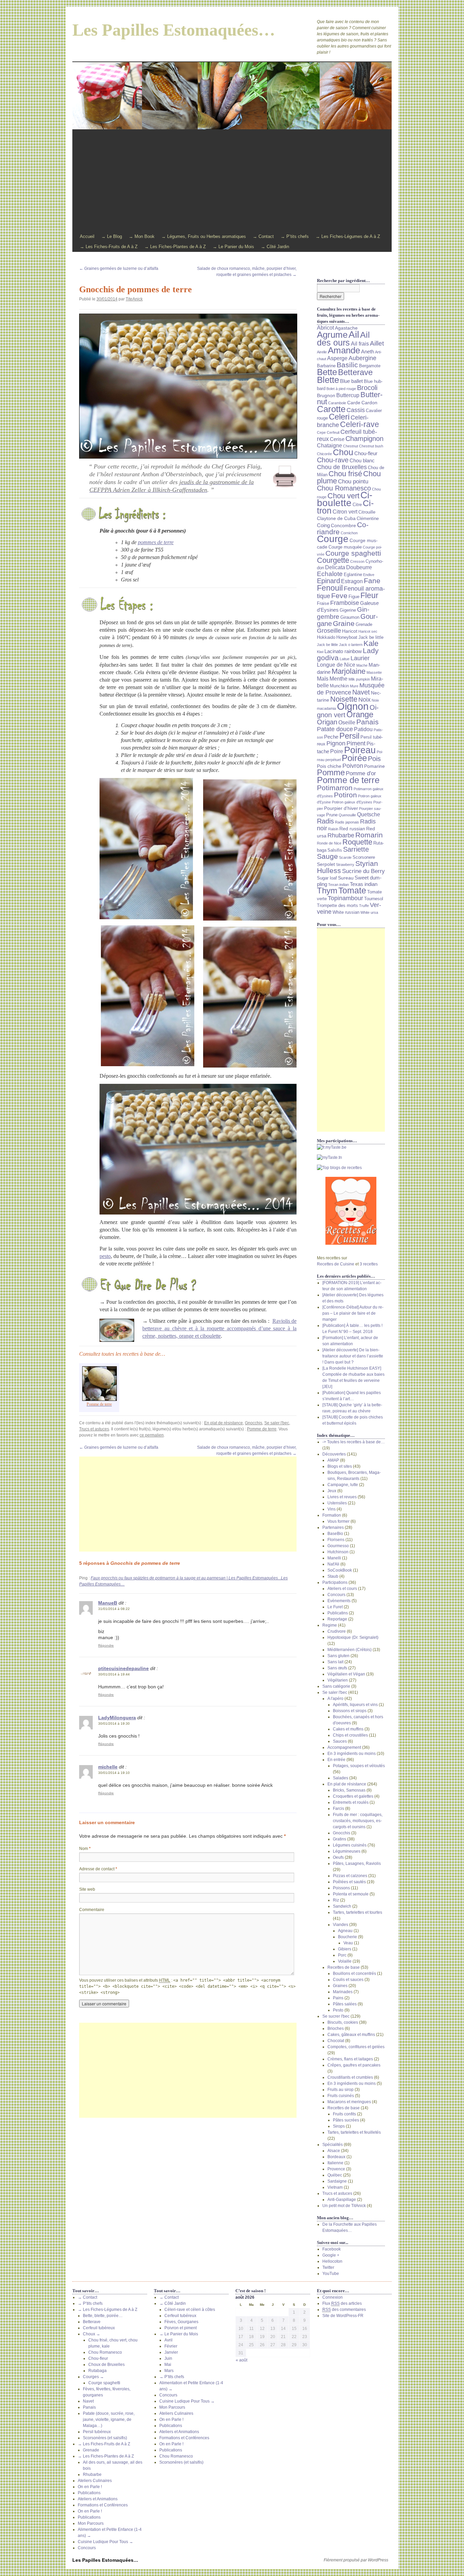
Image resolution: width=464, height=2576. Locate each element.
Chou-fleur (366, 453)
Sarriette (356, 849)
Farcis (338, 1809)
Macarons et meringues (349, 2102)
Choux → (92, 2334)
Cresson (357, 561)
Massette (374, 672)
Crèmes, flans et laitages (350, 2059)
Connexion (333, 2297)
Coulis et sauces (348, 1980)
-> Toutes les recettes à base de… (354, 1442)
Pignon (336, 743)
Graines (340, 1986)
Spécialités (333, 2145)
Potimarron (335, 788)
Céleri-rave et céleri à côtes (190, 2310)
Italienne (335, 2163)
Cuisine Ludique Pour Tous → (105, 2542)
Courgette (333, 560)
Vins (332, 1509)
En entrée (336, 1760)
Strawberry (345, 865)
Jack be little (371, 637)
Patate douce (335, 729)
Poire (337, 751)
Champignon (364, 438)
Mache (362, 665)
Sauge (327, 856)
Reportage (337, 1619)
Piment (356, 743)
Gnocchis (254, 1423)
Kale (371, 643)
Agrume (332, 335)
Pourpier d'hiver (341, 808)
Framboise (345, 603)
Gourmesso (338, 1546)
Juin (168, 2358)
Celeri (339, 417)
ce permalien (152, 1435)
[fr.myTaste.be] (351, 1147)
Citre (357, 505)
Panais (368, 722)
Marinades (343, 1992)
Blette (328, 380)
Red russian (352, 829)
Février (171, 2346)
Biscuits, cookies (343, 2022)
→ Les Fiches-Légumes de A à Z (348, 236)
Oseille (347, 722)
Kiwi (320, 652)
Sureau (346, 878)
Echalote (330, 574)
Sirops (339, 2126)
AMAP (333, 1460)
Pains (338, 1998)
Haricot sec (368, 631)
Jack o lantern (351, 645)
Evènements (339, 1601)
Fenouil (330, 588)
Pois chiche (329, 766)
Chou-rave (333, 460)
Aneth (368, 352)
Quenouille (347, 815)
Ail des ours (343, 339)
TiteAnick (134, 299)
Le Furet (335, 1607)
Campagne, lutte (343, 1485)
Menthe (338, 679)
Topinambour (345, 898)
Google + (331, 2255)
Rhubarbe (341, 835)
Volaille (345, 1961)
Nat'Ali (333, 1564)
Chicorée (324, 454)
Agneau (345, 1931)
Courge (333, 539)
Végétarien (338, 1680)
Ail (354, 334)
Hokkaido (326, 637)
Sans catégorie (336, 1686)
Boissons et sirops (350, 1711)
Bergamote (370, 366)
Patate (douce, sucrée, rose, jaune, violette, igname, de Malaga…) (109, 2420)
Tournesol (374, 899)
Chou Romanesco (344, 488)
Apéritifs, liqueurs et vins (355, 1705)
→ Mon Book (142, 236)
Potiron (345, 795)
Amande (344, 350)
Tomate (352, 891)
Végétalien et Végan (346, 1674)
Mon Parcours (91, 2523)
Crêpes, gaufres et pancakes (354, 2065)
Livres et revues (342, 1497)
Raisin (333, 829)
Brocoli (367, 388)
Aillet (377, 343)
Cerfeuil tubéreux (99, 2328)
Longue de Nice (336, 665)
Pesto (338, 2010)
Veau (348, 1943)
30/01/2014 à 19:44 (114, 1674)
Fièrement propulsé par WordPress (356, 2560)
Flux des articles (342, 2303)
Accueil (87, 236)
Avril (168, 2340)
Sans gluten (338, 1656)
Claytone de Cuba (336, 518)
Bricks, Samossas (349, 1790)
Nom (85, 1849)
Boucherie (347, 1937)
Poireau (360, 750)
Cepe (321, 432)
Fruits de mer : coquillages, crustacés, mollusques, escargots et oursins (358, 1821)
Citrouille (367, 512)
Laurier (360, 658)
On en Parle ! (90, 2487)
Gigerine (348, 610)
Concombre (343, 525)
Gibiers (345, 1949)
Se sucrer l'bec (336, 2016)
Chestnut (351, 446)
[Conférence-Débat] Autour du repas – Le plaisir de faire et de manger (353, 1313)
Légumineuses (347, 1851)
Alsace (334, 2151)
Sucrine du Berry (363, 871)
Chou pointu (353, 481)
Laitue (345, 659)
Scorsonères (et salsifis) (105, 2438)
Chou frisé (345, 474)
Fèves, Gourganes (181, 2322)
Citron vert (345, 512)
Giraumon (350, 617)
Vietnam (335, 2187)
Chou (343, 452)
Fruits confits (344, 2114)
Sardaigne (337, 2181)
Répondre (106, 1645)
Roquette (357, 842)
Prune (332, 815)
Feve (339, 596)
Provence (336, 2169)
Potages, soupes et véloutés (359, 1766)
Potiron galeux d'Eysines (352, 802)
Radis (325, 821)
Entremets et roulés (351, 1802)
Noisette (344, 699)
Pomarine (374, 766)
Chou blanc (362, 461)
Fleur (369, 595)
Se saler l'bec (277, 1423)
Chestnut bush (371, 446)
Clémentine (368, 519)
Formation (332, 1515)
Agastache (346, 328)
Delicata (335, 567)
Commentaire (92, 1910)
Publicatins (338, 1613)
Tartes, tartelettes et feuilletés (354, 2132)
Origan (327, 722)
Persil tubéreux (97, 2432)
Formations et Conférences (103, 2505)
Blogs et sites (340, 1466)
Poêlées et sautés (349, 1882)
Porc (342, 1955)
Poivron (353, 766)
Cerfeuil (333, 432)
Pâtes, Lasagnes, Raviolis (357, 1864)
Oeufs (338, 1857)
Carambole (337, 403)
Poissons (341, 1888)
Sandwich (342, 1906)
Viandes (341, 1925)
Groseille (329, 631)
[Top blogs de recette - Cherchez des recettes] (351, 1168)
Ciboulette (345, 499)
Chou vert (343, 496)
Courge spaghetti (353, 553)
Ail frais (360, 344)
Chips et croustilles (350, 1735)
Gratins (340, 1839)
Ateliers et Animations (98, 2499)
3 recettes (369, 1264)
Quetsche (369, 814)
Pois (374, 759)
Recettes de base (344, 1967)
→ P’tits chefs (295, 236)
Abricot (325, 328)
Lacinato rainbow (343, 651)
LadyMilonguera (117, 1718)
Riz (336, 1900)
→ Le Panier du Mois (233, 247)
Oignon (353, 706)
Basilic (347, 365)
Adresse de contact (98, 1869)
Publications (89, 2493)
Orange (360, 715)
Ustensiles (337, 1503)
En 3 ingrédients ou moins (352, 1754)
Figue (354, 597)
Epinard (328, 581)
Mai (168, 2365)
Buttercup (348, 395)
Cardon (369, 403)
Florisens (336, 1540)
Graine (344, 624)
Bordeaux (336, 2157)
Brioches (336, 2028)
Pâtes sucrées (346, 2120)
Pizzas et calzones (350, 1876)
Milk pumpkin (359, 679)
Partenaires (333, 1527)
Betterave (355, 372)
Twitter (328, 2267)
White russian (346, 912)
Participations (335, 1582)
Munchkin (339, 686)
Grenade (364, 625)
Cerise (337, 439)
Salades (341, 1778)
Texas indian (364, 884)
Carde (354, 403)
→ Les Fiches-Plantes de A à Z (175, 247)
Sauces (340, 1741)
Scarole (345, 857)
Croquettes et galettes (353, 1796)
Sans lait (335, 1662)
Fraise (323, 604)
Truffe (364, 906)
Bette (327, 372)
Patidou (363, 729)
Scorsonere (364, 857)
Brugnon (326, 395)
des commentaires (344, 2310)
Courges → (93, 2377)
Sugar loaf (327, 878)
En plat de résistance (224, 1423)
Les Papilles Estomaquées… (174, 30)
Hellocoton (332, 2261)
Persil (349, 736)
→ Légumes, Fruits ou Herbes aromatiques (204, 236)
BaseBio (335, 1534)
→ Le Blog (112, 236)
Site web (87, 1889)
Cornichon (349, 533)
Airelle (322, 352)
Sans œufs (337, 1668)
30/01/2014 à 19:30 (114, 1723)
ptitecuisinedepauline (123, 1668)
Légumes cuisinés (350, 1845)
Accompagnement (344, 1747)
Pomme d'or (361, 773)
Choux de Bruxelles (106, 2365)
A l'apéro (335, 1699)
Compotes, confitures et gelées (356, 2047)
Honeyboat (347, 637)
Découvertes (334, 1454)
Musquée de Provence (351, 689)
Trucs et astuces (94, 1429)
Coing (323, 525)
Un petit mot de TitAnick (344, 2206)
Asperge (337, 358)
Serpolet (326, 864)
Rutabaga (97, 2371)
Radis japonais (347, 822)
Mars (169, 2371)
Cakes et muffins (348, 1729)
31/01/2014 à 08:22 (114, 1609)
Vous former (338, 1521)
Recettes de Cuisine (336, 1264)
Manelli (334, 1558)
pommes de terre (156, 542)
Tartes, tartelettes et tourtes (358, 1912)
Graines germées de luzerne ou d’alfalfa (119, 268)
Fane (372, 581)
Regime (330, 1625)
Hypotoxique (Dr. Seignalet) (353, 1637)
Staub (333, 1576)
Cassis (356, 410)
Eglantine (353, 575)
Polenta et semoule (351, 1894)
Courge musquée (345, 547)
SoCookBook (340, 1570)
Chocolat (336, 2041)
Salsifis (335, 850)
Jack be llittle (327, 645)
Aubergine (362, 358)
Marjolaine (349, 671)
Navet (361, 692)
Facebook (332, 2249)
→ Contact (263, 236)
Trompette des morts (337, 906)
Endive (369, 575)
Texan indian (338, 885)
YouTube (331, 2274)
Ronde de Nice (329, 843)
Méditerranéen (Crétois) (350, 1650)
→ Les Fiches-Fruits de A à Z (109, 247)
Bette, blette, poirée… (103, 2316)
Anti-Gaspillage (342, 2200)
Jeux (332, 1491)
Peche (331, 737)
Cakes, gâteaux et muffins (351, 2035)
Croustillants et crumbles (350, 2077)
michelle (108, 1767)
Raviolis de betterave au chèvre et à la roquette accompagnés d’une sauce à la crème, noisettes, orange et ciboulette (219, 1328)
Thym (327, 891)
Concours (336, 1595)
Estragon (352, 581)
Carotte (331, 409)
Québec (335, 2175)
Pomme (331, 772)
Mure (354, 686)
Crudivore (337, 1631)
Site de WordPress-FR (343, 2316)
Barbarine (326, 366)
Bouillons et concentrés (354, 1973)
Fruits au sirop (341, 2090)
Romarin (369, 835)
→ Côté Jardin (275, 247)
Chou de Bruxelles (342, 467)
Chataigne (329, 446)
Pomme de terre (262, 1429)
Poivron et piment (181, 2328)
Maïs (323, 679)
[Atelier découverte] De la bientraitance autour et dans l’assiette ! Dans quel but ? (353, 1356)
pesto (105, 1256)
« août (242, 2360)
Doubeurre (359, 567)
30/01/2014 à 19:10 (114, 1773)
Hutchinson (338, 1552)
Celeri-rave (360, 424)
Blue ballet (351, 381)
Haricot (350, 631)
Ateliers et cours (342, 1589)
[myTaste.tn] (351, 1157)
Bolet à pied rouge (341, 389)
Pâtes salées (345, 2004)
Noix (364, 700)
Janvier (171, 2352)
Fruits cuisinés (341, 2096)
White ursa (369, 912)
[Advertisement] (232, 181)
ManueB (108, 1603)
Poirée (354, 758)
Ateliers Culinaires (95, 2481)
